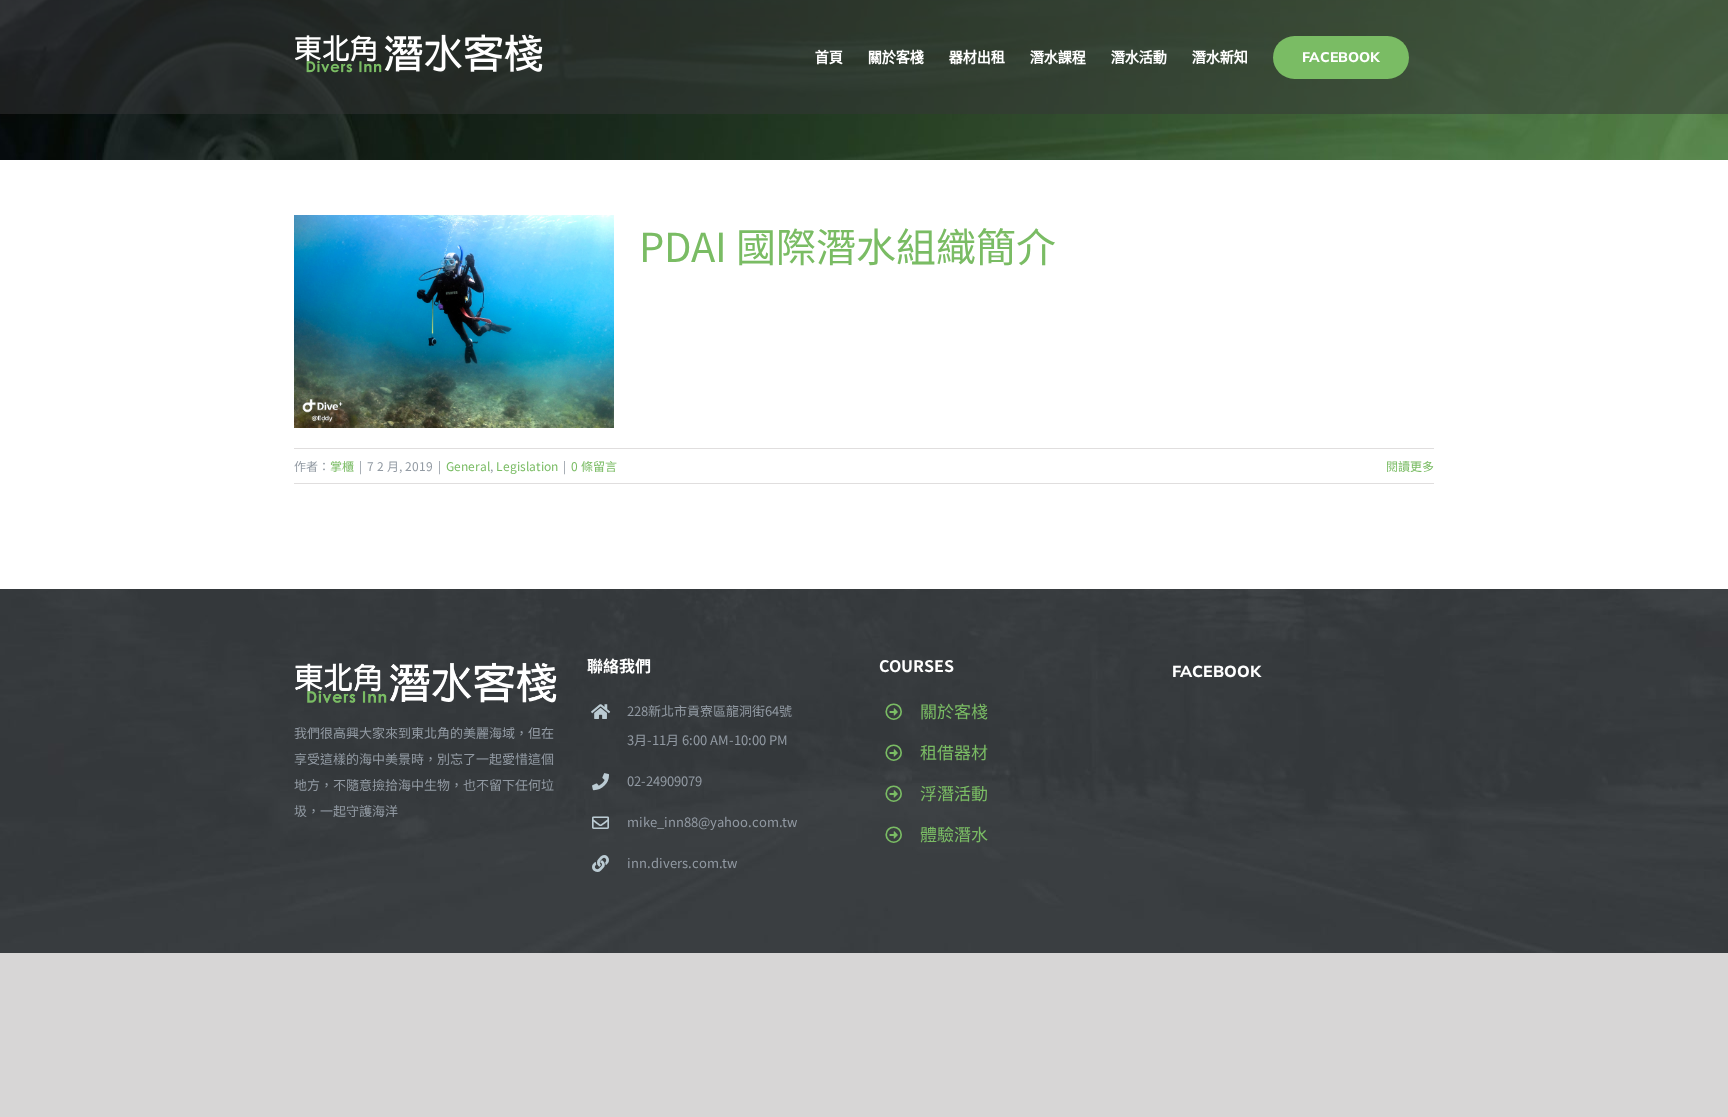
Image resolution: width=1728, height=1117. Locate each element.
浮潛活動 (954, 792)
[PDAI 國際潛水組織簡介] (454, 321)
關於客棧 (954, 710)
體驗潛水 (954, 833)
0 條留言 (594, 465)
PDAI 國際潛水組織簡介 (847, 245)
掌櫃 (342, 465)
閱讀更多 (1410, 465)
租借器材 (954, 751)
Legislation (527, 465)
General (468, 465)
